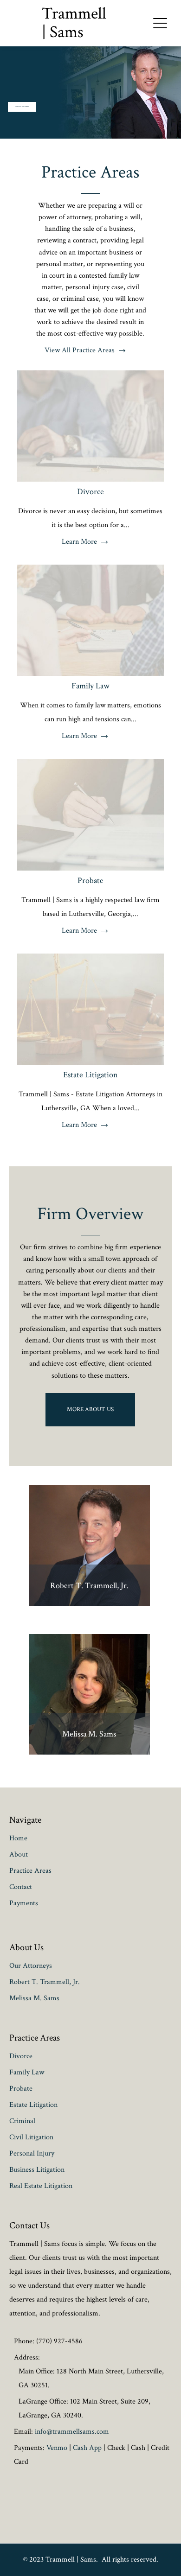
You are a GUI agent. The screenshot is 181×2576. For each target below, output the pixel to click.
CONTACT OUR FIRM (22, 107)
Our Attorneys (31, 1966)
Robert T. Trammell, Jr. (89, 1586)
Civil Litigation (31, 2137)
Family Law (90, 686)
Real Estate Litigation (41, 2186)
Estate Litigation (90, 1075)
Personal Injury (32, 2153)
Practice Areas (90, 172)
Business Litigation (37, 2170)
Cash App (87, 2448)
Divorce (90, 492)
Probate (90, 881)
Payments (24, 1903)
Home (18, 1838)
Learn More (79, 542)
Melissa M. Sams (89, 1734)
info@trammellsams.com (72, 2432)
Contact (21, 1887)
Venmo (57, 2448)
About (19, 1854)
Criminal (22, 2121)
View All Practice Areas (80, 350)
